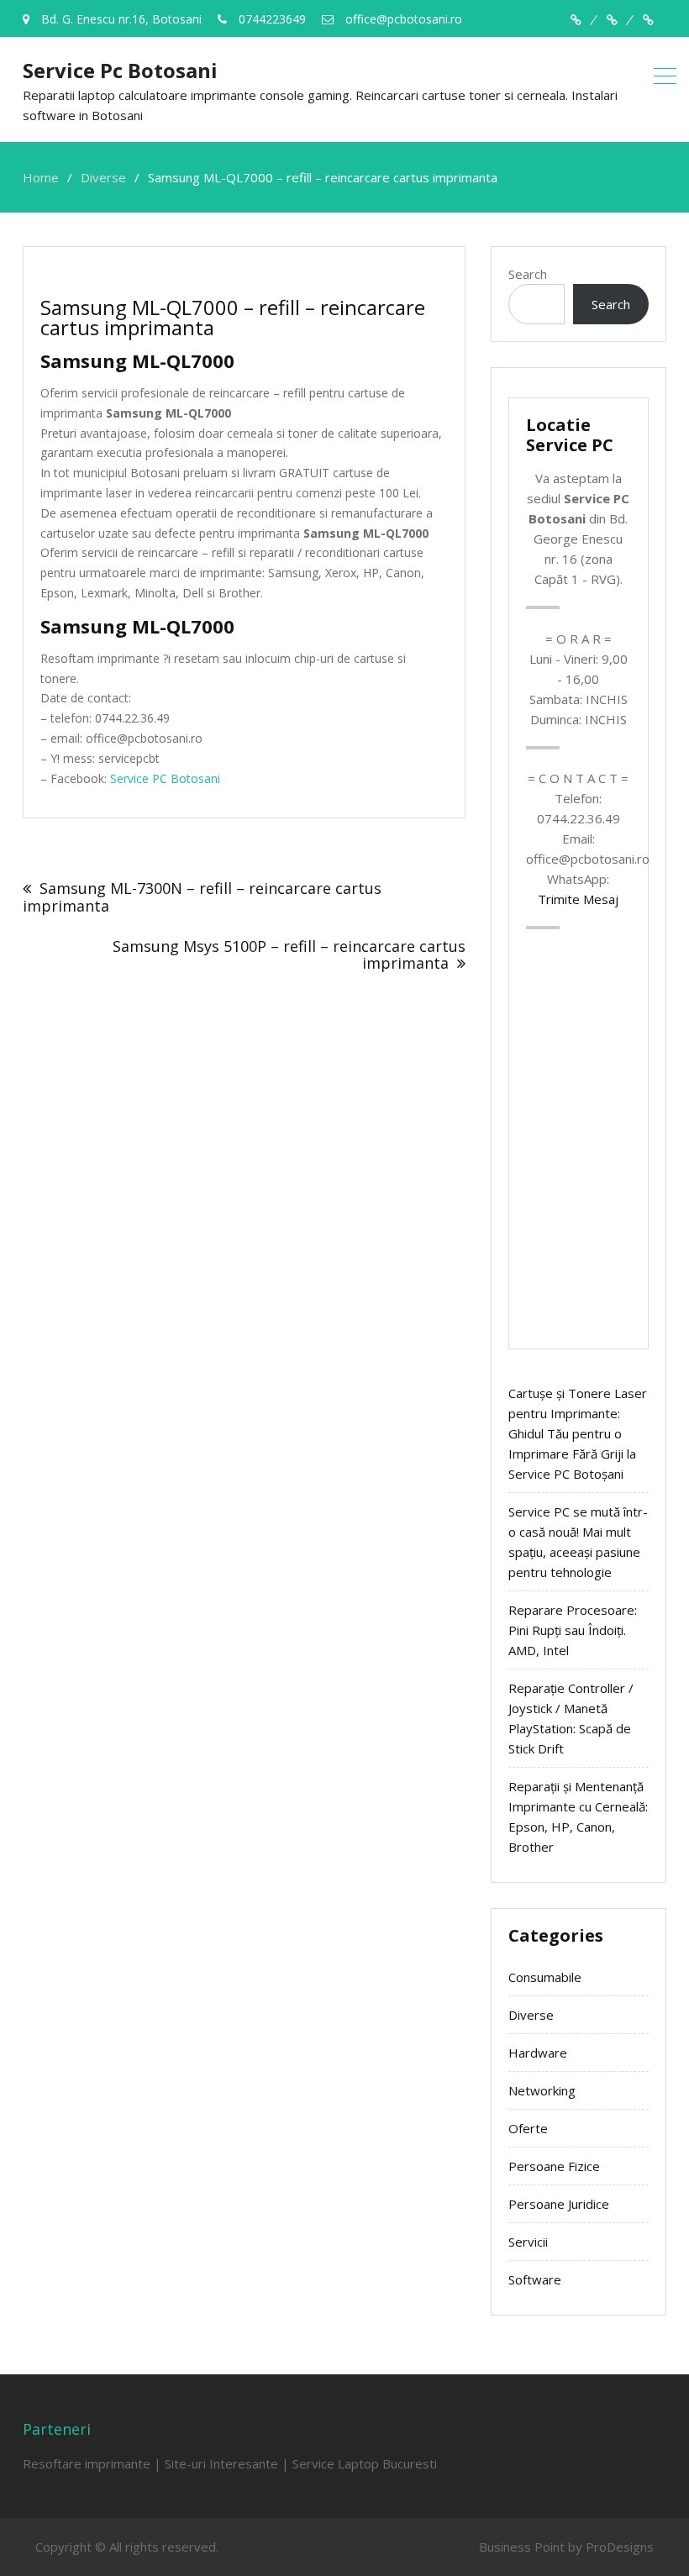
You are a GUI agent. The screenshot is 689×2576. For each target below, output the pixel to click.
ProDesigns (620, 2547)
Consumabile (545, 1977)
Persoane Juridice (559, 2204)
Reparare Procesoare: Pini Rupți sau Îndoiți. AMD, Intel (573, 1630)
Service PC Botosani (165, 778)
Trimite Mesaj (578, 899)
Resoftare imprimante (87, 2463)
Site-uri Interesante (221, 2463)
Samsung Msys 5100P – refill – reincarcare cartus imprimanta (289, 954)
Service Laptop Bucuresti (365, 2463)
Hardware (538, 2053)
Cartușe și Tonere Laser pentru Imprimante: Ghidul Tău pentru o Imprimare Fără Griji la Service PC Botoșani (578, 1433)
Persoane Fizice (554, 2166)
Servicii (528, 2242)
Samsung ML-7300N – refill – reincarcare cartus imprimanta (202, 897)
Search (528, 274)
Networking (542, 2090)
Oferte (528, 2128)
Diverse (531, 2015)
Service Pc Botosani (120, 70)
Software (535, 2279)
